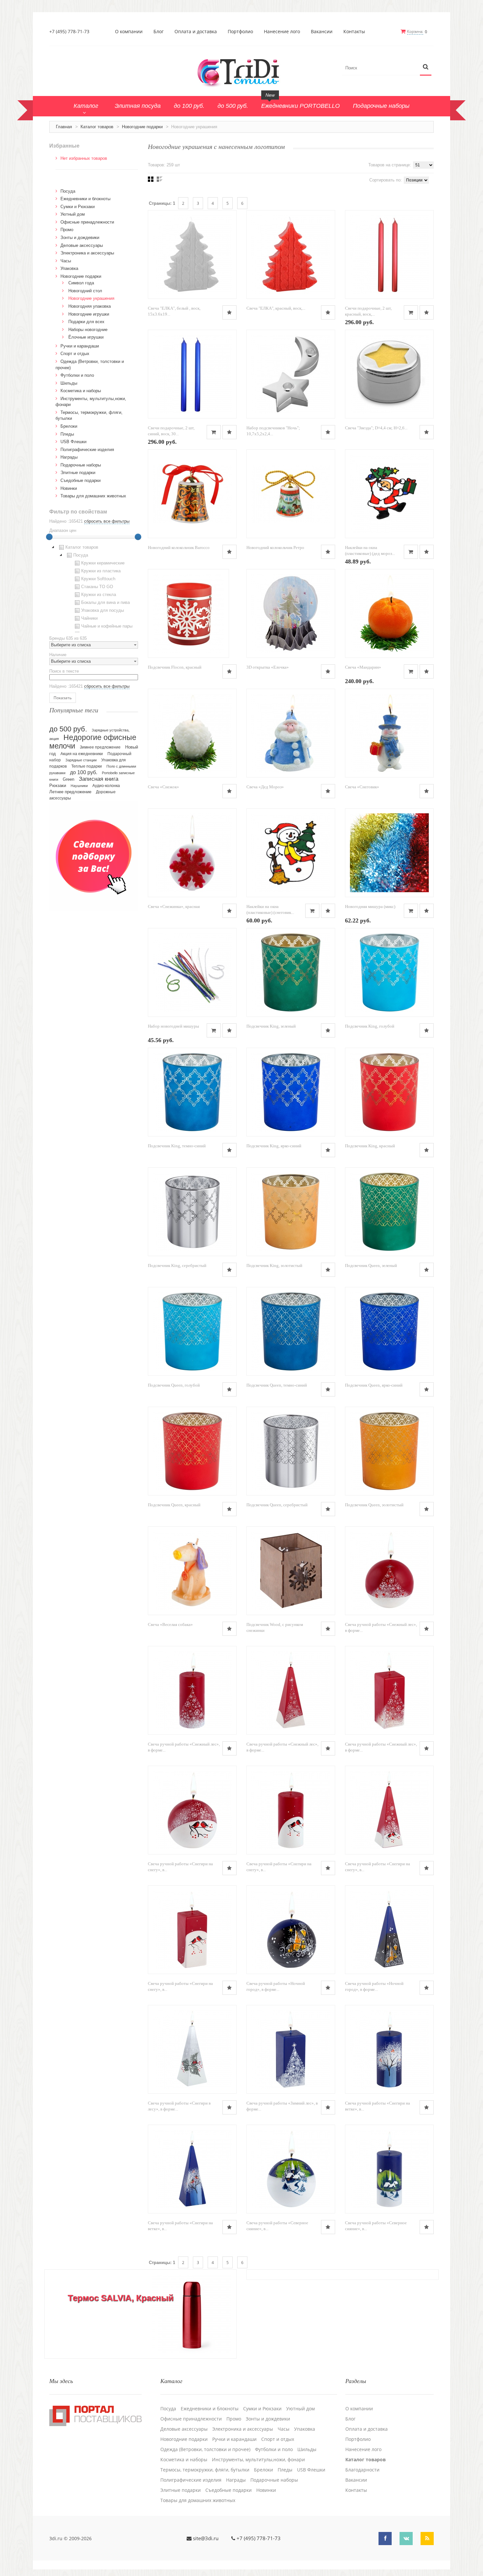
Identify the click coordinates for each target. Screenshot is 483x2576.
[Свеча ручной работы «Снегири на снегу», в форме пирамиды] (389, 1810)
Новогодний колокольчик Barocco (179, 548)
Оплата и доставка (196, 32)
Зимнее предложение (100, 747)
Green (69, 779)
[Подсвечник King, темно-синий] (192, 1092)
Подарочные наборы (81, 465)
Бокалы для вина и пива (105, 602)
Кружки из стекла (99, 595)
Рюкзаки (58, 786)
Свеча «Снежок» (163, 787)
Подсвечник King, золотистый (274, 1265)
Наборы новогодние (88, 330)
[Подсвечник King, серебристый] (192, 1212)
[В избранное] (230, 312)
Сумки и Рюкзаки (78, 207)
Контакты (354, 32)
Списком (160, 179)
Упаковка (69, 268)
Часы (66, 261)
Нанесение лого (282, 32)
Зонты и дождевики (80, 238)
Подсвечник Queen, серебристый (277, 1505)
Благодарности (362, 2470)
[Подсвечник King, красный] (389, 1092)
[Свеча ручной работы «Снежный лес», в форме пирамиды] (291, 1690)
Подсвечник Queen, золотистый (374, 1505)
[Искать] (426, 67)
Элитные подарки (78, 473)
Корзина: (415, 31)
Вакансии (322, 32)
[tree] (94, 588)
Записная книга (99, 779)
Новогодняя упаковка (90, 306)
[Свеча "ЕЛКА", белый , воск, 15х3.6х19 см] (192, 254)
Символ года (81, 283)
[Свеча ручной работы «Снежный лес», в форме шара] (389, 1571)
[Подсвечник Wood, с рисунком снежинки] (291, 1571)
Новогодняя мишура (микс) (370, 906)
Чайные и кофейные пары (107, 626)
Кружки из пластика (101, 571)
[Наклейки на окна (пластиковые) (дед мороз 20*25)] (389, 494)
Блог (159, 32)
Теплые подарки (87, 766)
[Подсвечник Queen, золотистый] (389, 1451)
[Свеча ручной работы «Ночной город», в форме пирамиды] (389, 1930)
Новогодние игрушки (89, 314)
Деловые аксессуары (82, 245)
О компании (129, 32)
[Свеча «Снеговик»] (389, 733)
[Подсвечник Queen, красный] (192, 1451)
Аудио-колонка (106, 786)
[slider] (49, 537)
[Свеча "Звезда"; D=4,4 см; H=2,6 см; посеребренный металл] (389, 374)
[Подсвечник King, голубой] (389, 972)
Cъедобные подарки (80, 480)
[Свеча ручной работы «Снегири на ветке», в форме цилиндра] (389, 2049)
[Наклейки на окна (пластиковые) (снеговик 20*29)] (291, 853)
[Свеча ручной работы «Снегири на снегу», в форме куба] (192, 1930)
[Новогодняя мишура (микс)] (389, 853)
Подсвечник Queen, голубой (174, 1385)
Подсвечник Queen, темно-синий (277, 1385)
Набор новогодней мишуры (173, 1026)
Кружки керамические (103, 563)
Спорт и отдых (75, 354)
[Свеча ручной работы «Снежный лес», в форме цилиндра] (192, 1690)
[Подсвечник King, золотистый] (291, 1212)
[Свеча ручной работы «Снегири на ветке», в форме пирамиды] (192, 2169)
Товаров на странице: (390, 165)
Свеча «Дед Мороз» (265, 787)
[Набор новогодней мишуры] (192, 972)
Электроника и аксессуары (87, 253)
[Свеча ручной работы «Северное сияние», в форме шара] (291, 2169)
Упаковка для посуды (103, 610)
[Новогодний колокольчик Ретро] (291, 494)
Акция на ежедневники (82, 754)
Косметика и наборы (81, 391)
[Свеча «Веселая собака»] (192, 1571)
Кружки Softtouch (98, 579)
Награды (69, 457)
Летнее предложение (70, 792)
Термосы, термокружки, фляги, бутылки (205, 2470)
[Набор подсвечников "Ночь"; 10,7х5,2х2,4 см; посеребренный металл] (291, 374)
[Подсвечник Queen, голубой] (192, 1331)
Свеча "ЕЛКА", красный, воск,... (276, 308)
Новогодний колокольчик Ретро (275, 548)
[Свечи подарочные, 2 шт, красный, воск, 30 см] (389, 254)
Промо (67, 230)
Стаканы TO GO (97, 587)
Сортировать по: (386, 180)
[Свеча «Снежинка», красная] (192, 853)
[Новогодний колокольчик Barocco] (192, 494)
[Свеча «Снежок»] (192, 733)
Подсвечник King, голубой (370, 1026)
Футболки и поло (77, 375)
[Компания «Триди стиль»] (241, 72)
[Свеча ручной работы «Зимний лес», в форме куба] (291, 2049)
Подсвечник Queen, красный (174, 1505)
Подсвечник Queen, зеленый (371, 1265)
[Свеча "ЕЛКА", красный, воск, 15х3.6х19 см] (291, 254)
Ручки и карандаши (80, 346)
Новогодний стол (85, 291)
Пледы (67, 434)
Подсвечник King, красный (370, 1146)
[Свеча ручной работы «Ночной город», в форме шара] (291, 1930)
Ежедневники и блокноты (85, 199)
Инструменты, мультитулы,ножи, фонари (258, 2460)
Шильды (69, 383)
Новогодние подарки (142, 127)
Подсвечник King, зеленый (271, 1026)
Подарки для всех (86, 322)
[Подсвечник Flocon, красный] (188, 613)
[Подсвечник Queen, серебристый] (291, 1451)
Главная (64, 127)
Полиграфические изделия (87, 450)
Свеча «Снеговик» (362, 787)
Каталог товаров (97, 127)
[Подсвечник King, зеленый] (291, 972)
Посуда (68, 191)
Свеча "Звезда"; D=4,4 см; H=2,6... (376, 428)
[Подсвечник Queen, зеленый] (389, 1212)
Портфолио (240, 32)
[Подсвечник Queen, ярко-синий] (389, 1331)
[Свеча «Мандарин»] (389, 613)
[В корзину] (411, 312)
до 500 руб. (68, 729)
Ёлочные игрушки (86, 337)
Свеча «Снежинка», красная (174, 906)
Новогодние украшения (91, 298)
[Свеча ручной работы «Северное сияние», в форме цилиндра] (389, 2169)
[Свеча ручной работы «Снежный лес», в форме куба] (389, 1690)
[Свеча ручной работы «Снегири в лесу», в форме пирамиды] (192, 2049)
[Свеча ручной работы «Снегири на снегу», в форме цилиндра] (291, 1810)
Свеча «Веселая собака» (170, 1624)
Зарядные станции (81, 760)
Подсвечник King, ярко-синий (274, 1146)
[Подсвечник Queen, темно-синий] (291, 1331)
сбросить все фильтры (107, 521)
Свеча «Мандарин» (363, 667)
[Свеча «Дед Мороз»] (291, 733)
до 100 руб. (84, 772)
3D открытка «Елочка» (268, 667)
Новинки (69, 488)
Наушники (79, 786)
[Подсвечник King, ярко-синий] (291, 1092)
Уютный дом (73, 214)
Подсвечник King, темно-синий (177, 1146)
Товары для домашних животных (93, 496)
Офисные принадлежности (87, 222)
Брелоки (69, 426)
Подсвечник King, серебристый (177, 1265)
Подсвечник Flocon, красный (175, 667)
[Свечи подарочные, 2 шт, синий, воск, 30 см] (192, 374)
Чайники (89, 618)
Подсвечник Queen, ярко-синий (374, 1385)
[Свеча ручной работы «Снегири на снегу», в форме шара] (192, 1810)
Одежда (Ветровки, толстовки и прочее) (205, 2449)
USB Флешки (73, 442)
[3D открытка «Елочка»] (291, 613)
